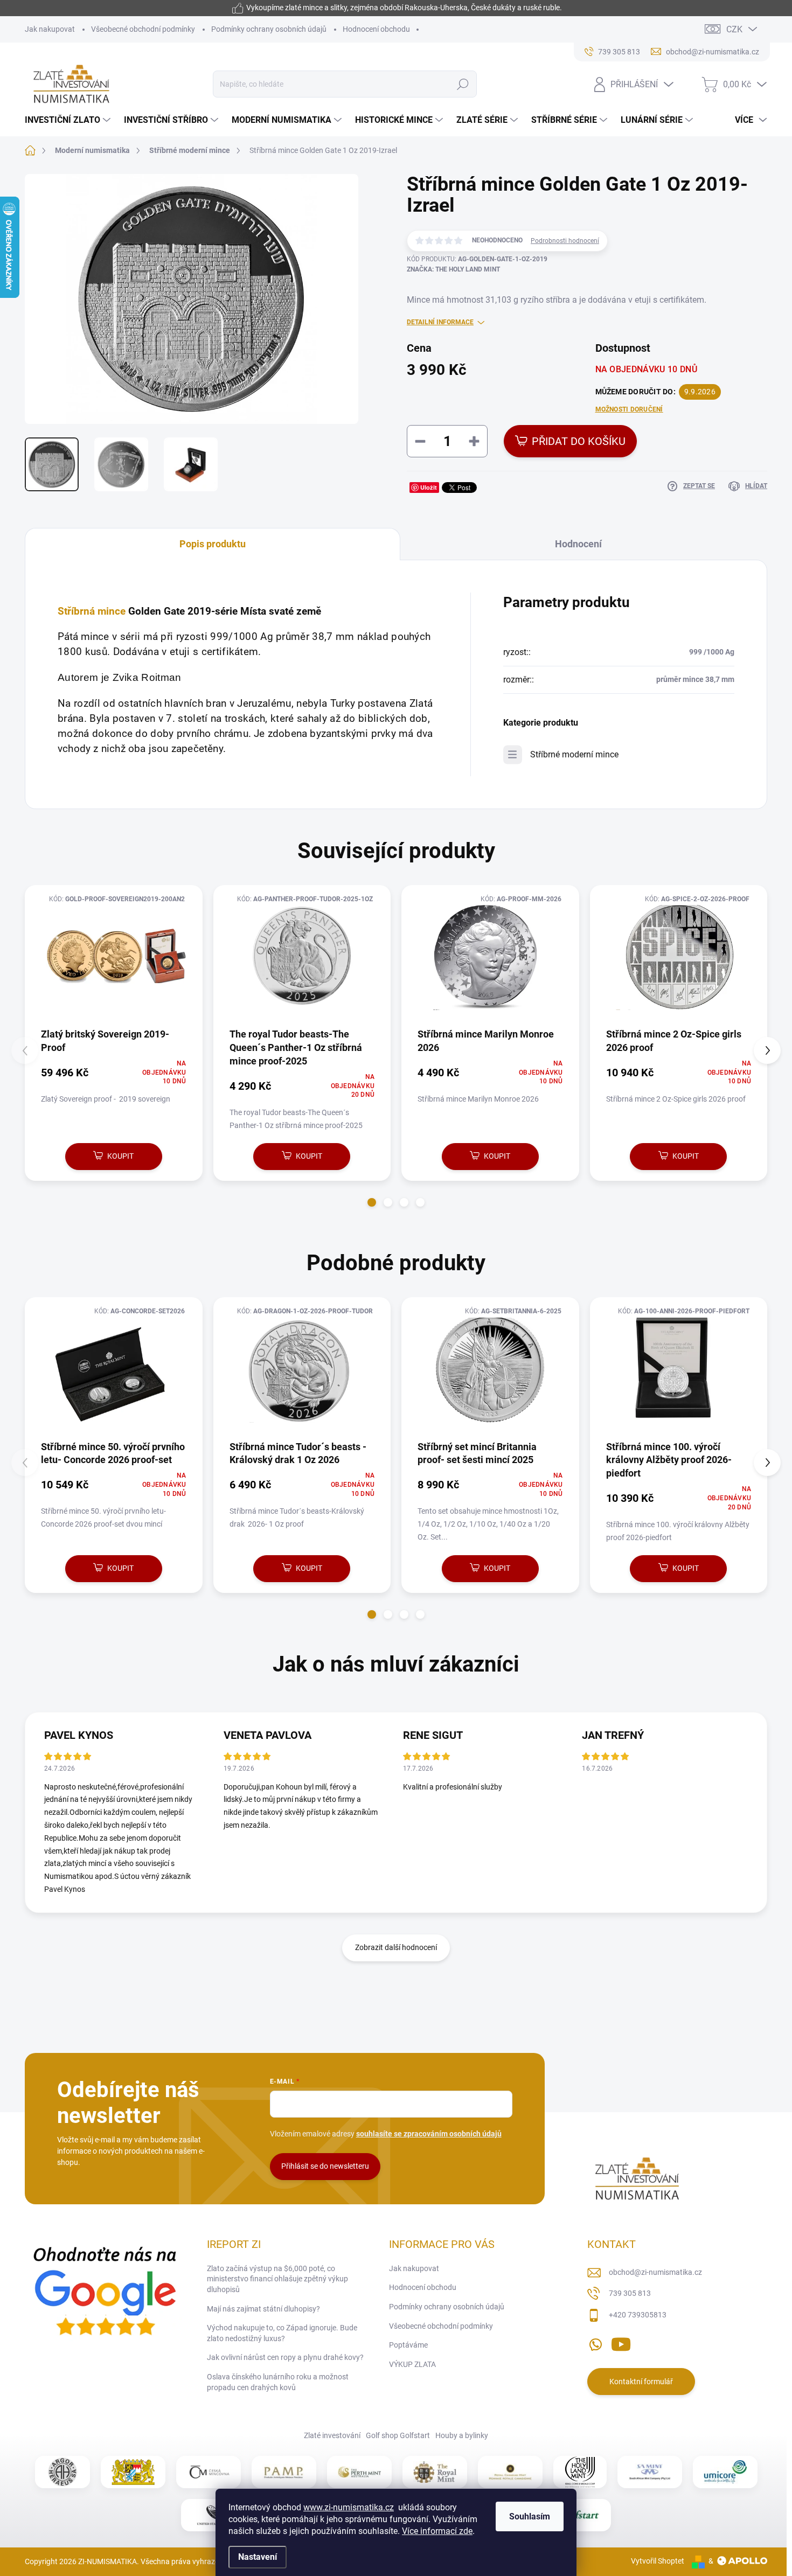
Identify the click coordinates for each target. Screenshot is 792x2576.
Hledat (463, 84)
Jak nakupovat (50, 29)
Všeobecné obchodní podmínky (143, 29)
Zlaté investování (332, 2435)
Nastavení (258, 2557)
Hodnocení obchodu (376, 29)
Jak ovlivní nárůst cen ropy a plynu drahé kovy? (285, 2357)
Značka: (453, 269)
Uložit (429, 487)
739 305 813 (630, 2293)
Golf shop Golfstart (398, 2435)
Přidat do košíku (579, 441)
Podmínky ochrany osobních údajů (269, 29)
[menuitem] (69, 120)
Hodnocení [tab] (578, 544)
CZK (734, 29)
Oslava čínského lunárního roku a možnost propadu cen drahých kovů (278, 2382)
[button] (372, 1202)
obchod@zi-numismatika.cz (655, 2272)
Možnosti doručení (629, 409)
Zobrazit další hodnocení (396, 1947)
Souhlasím (530, 2516)
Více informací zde (437, 2531)
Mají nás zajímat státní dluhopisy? (263, 2309)
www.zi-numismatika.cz (349, 2507)
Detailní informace (440, 322)
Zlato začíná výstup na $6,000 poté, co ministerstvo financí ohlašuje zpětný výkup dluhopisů (277, 2279)
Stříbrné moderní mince (574, 754)
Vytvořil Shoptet (658, 2561)
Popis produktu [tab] (213, 544)
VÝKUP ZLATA (412, 2364)
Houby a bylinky (462, 2435)
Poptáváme (408, 2345)
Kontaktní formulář (641, 2382)
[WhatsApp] (595, 2342)
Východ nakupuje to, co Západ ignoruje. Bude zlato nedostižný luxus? (282, 2333)
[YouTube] (621, 2342)
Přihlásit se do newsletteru (325, 2166)
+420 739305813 (638, 2315)
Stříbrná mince (92, 611)
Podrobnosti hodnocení (565, 241)
